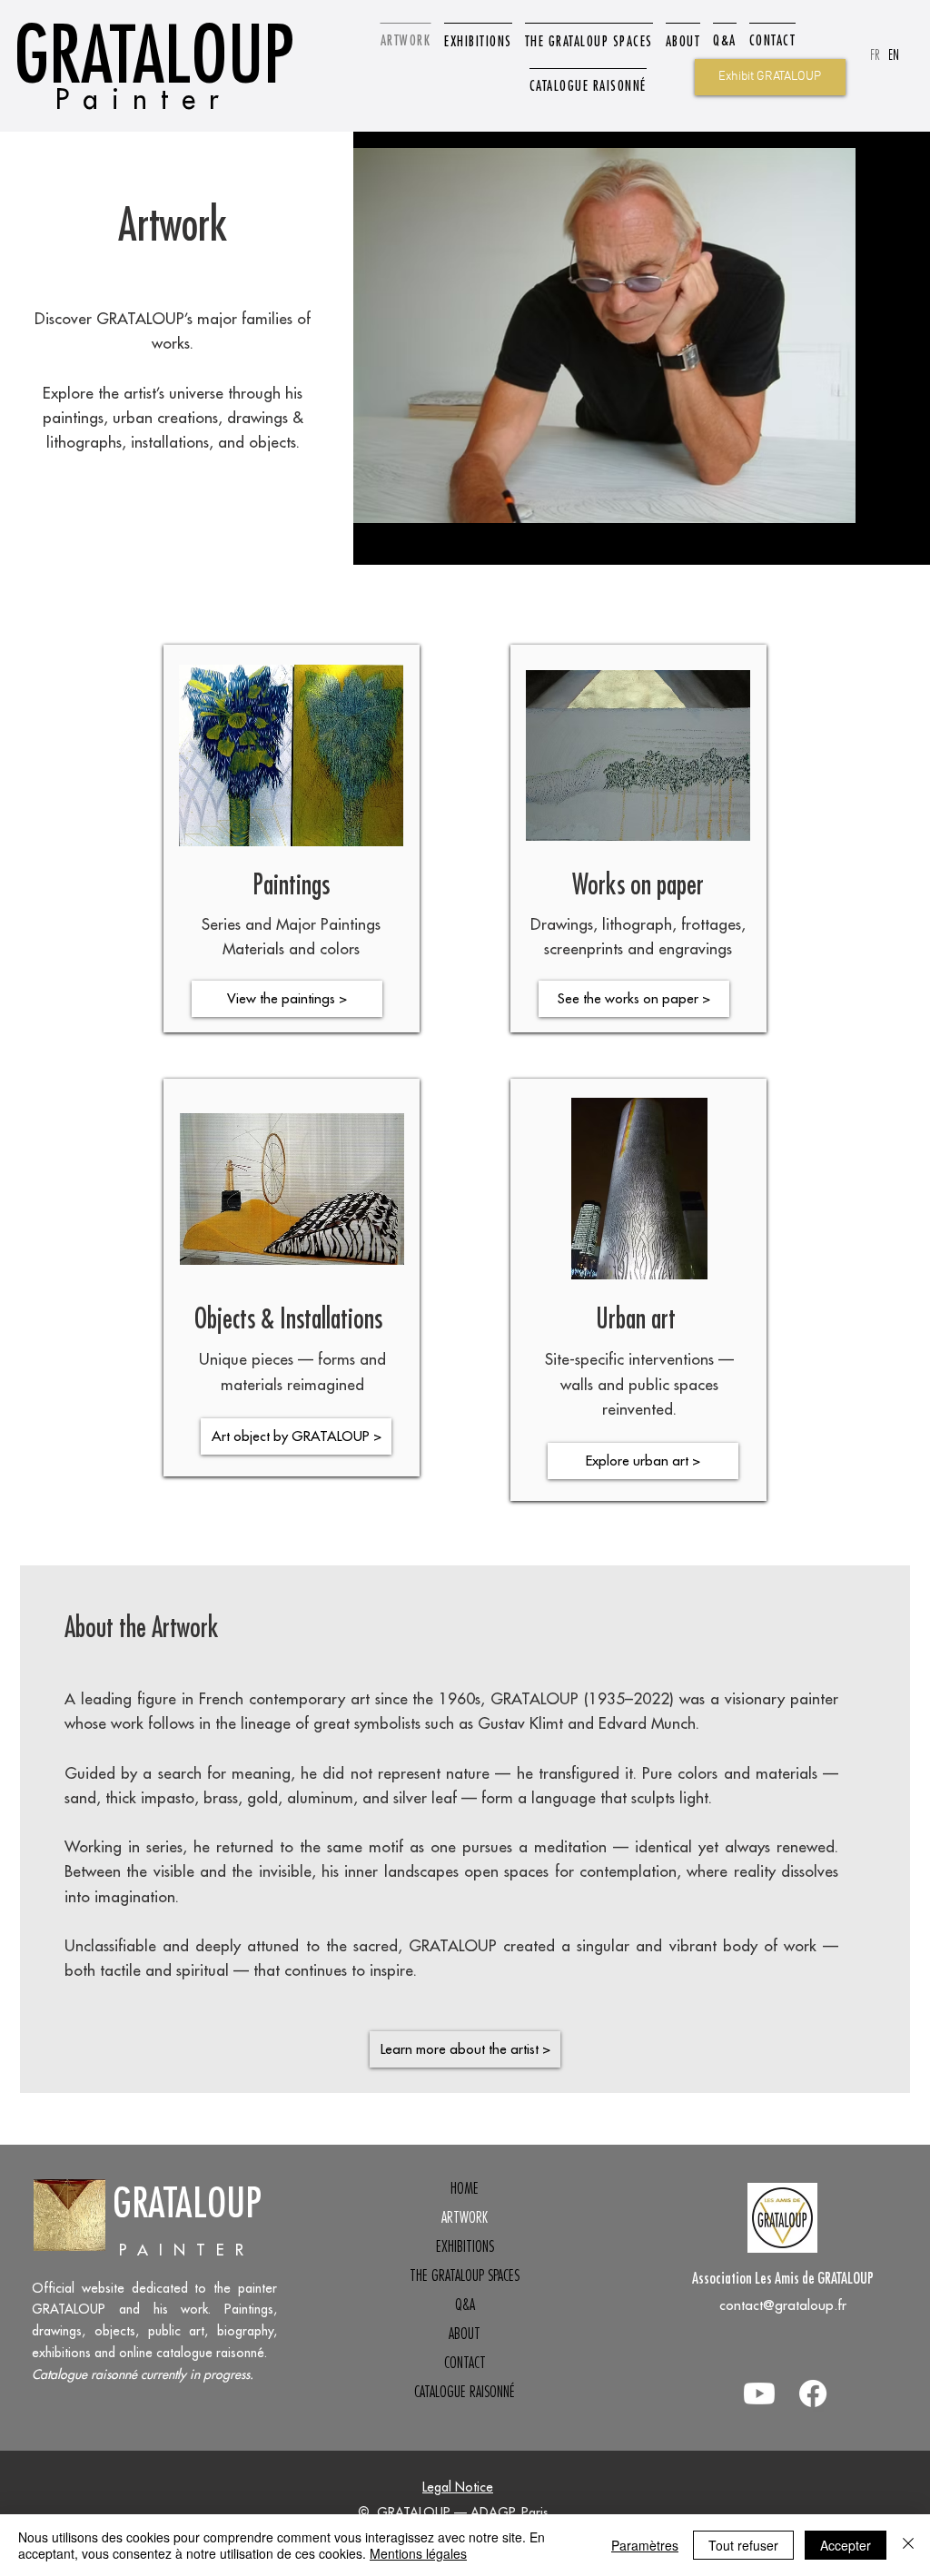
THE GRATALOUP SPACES (465, 2275)
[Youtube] (759, 2393)
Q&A (465, 2305)
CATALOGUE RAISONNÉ (465, 2392)
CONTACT (465, 2363)
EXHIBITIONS (465, 2246)
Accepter (846, 2545)
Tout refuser (743, 2545)
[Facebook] (813, 2393)
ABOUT (465, 2334)
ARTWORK (465, 2217)
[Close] (908, 2545)
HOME (465, 2188)
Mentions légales (418, 2553)
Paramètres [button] (645, 2545)
